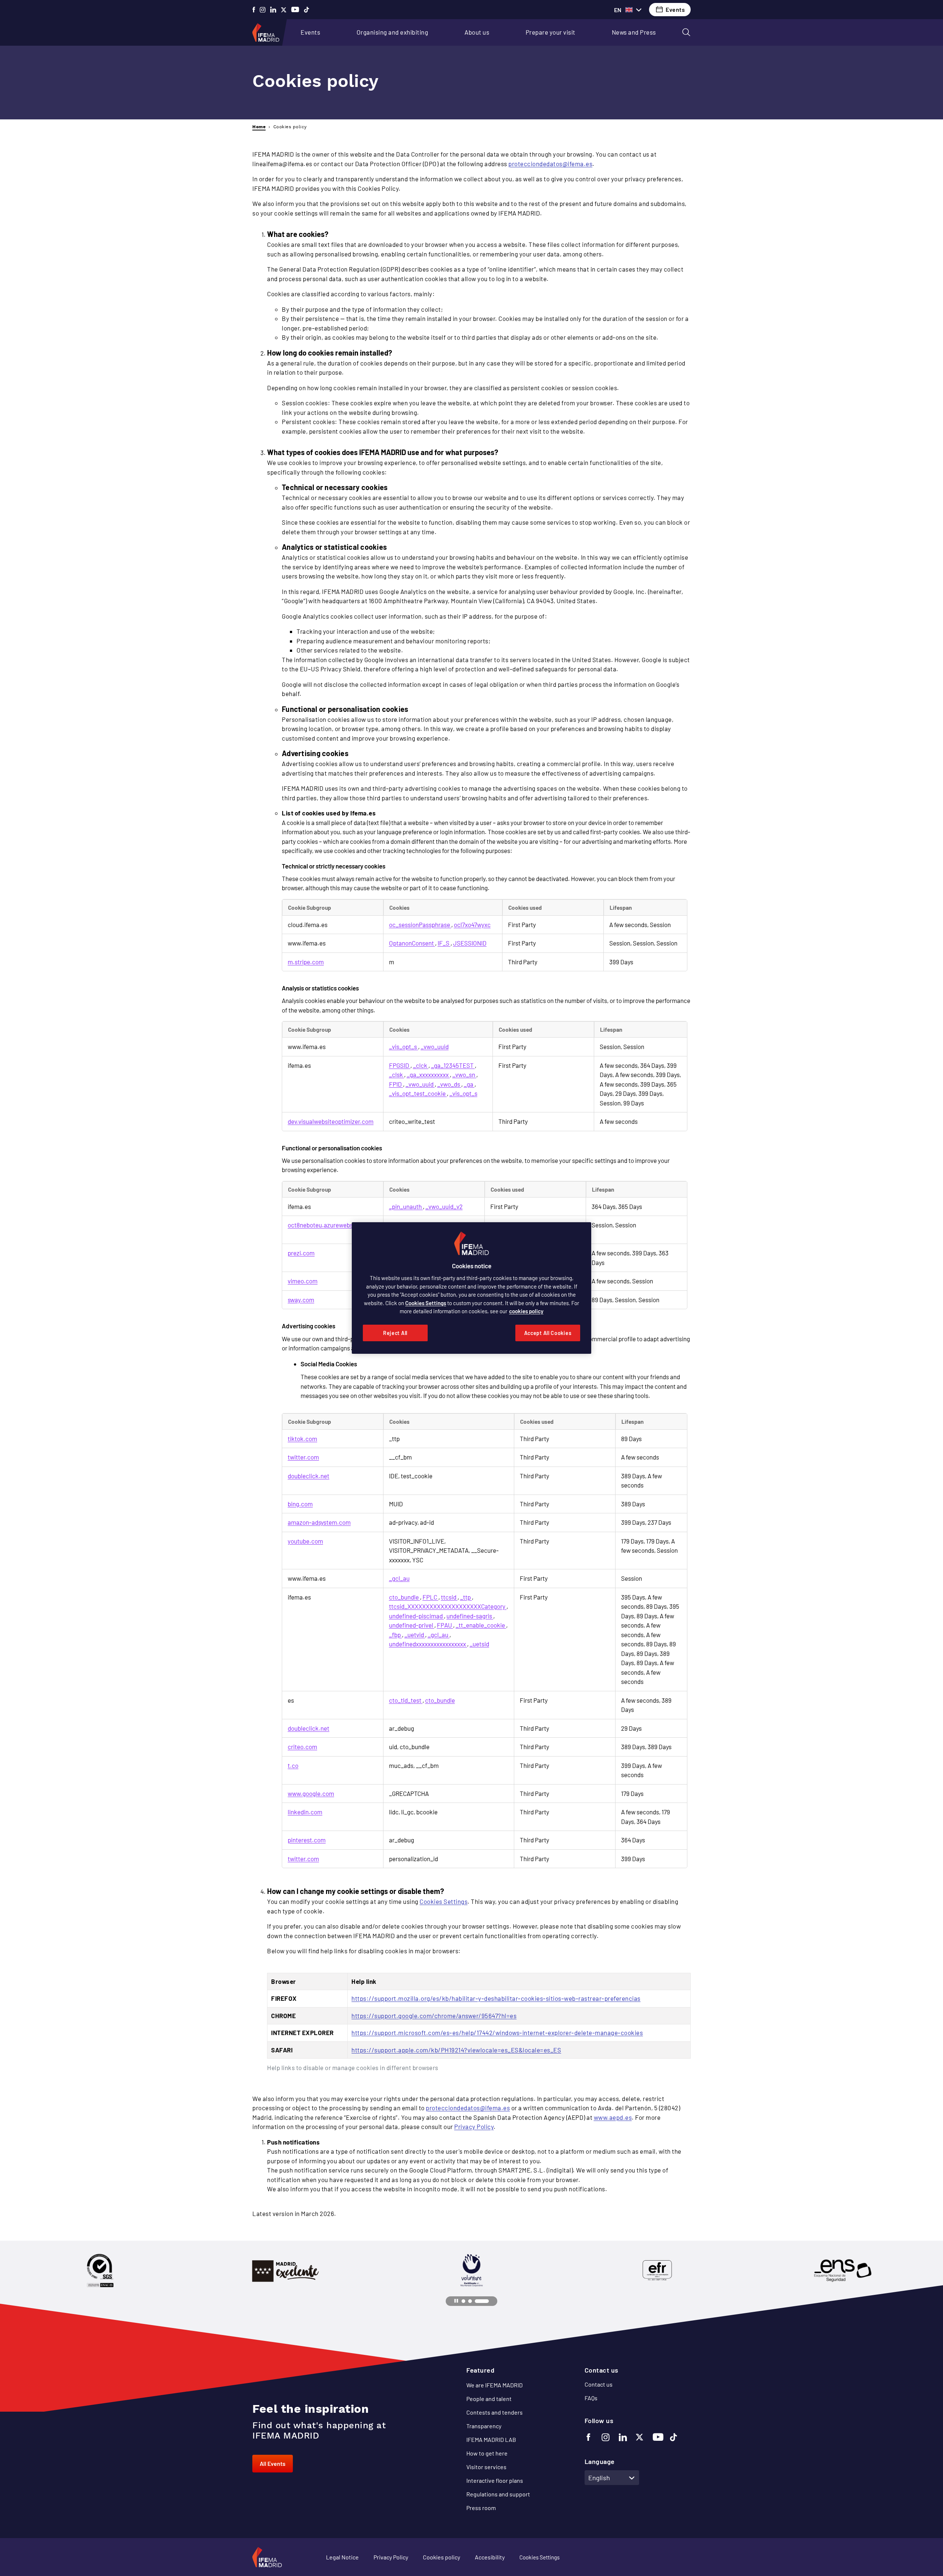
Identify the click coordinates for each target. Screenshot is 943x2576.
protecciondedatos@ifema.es (550, 164)
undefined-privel (412, 1625)
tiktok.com (302, 1439)
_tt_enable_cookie (481, 1625)
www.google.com (311, 1793)
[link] (310, 32)
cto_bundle (404, 1597)
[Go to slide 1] (464, 2301)
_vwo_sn (464, 1074)
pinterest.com (307, 1840)
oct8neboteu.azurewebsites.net (331, 1225)
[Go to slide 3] (482, 2301)
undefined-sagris (470, 1616)
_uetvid (415, 1635)
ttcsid (449, 1597)
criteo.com (302, 1747)
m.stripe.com (306, 962)
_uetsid (479, 1644)
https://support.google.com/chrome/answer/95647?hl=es (434, 2016)
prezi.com (301, 1253)
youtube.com (305, 1541)
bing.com (300, 1504)
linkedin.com (305, 1812)
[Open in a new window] (254, 10)
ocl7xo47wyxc (472, 925)
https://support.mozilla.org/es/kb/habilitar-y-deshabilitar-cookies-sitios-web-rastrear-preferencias (496, 1998)
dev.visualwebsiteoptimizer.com (331, 1121)
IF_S (444, 943)
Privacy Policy (474, 2126)
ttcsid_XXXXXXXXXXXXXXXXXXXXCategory (448, 1606)
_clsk (397, 1074)
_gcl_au (399, 1578)
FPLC (430, 1597)
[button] (686, 32)
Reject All (395, 1333)
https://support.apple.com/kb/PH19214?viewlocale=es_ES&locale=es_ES (456, 2050)
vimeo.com (303, 1281)
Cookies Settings (444, 1901)
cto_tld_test (406, 1700)
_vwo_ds (449, 1084)
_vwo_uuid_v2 (444, 1206)
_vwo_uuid (435, 1046)
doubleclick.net (309, 1476)
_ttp (466, 1597)
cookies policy (526, 1311)
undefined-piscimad (416, 1616)
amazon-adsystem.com (319, 1522)
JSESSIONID (470, 943)
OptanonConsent (412, 943)
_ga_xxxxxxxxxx (428, 1074)
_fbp (395, 1635)
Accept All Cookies (548, 1333)
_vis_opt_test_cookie (418, 1093)
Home (259, 127)
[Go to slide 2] (470, 2301)
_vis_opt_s (404, 1046)
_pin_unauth (406, 1206)
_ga (469, 1084)
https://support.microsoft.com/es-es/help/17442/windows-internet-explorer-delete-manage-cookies (497, 2033)
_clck (421, 1065)
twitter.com (303, 1457)
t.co (293, 1765)
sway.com (301, 1300)
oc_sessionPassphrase (420, 925)
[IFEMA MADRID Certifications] (100, 2271)
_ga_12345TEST (453, 1065)
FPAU (445, 1625)
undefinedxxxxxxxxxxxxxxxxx (428, 1644)
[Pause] (456, 2301)
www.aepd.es (613, 2117)
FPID (396, 1084)
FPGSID (400, 1065)
